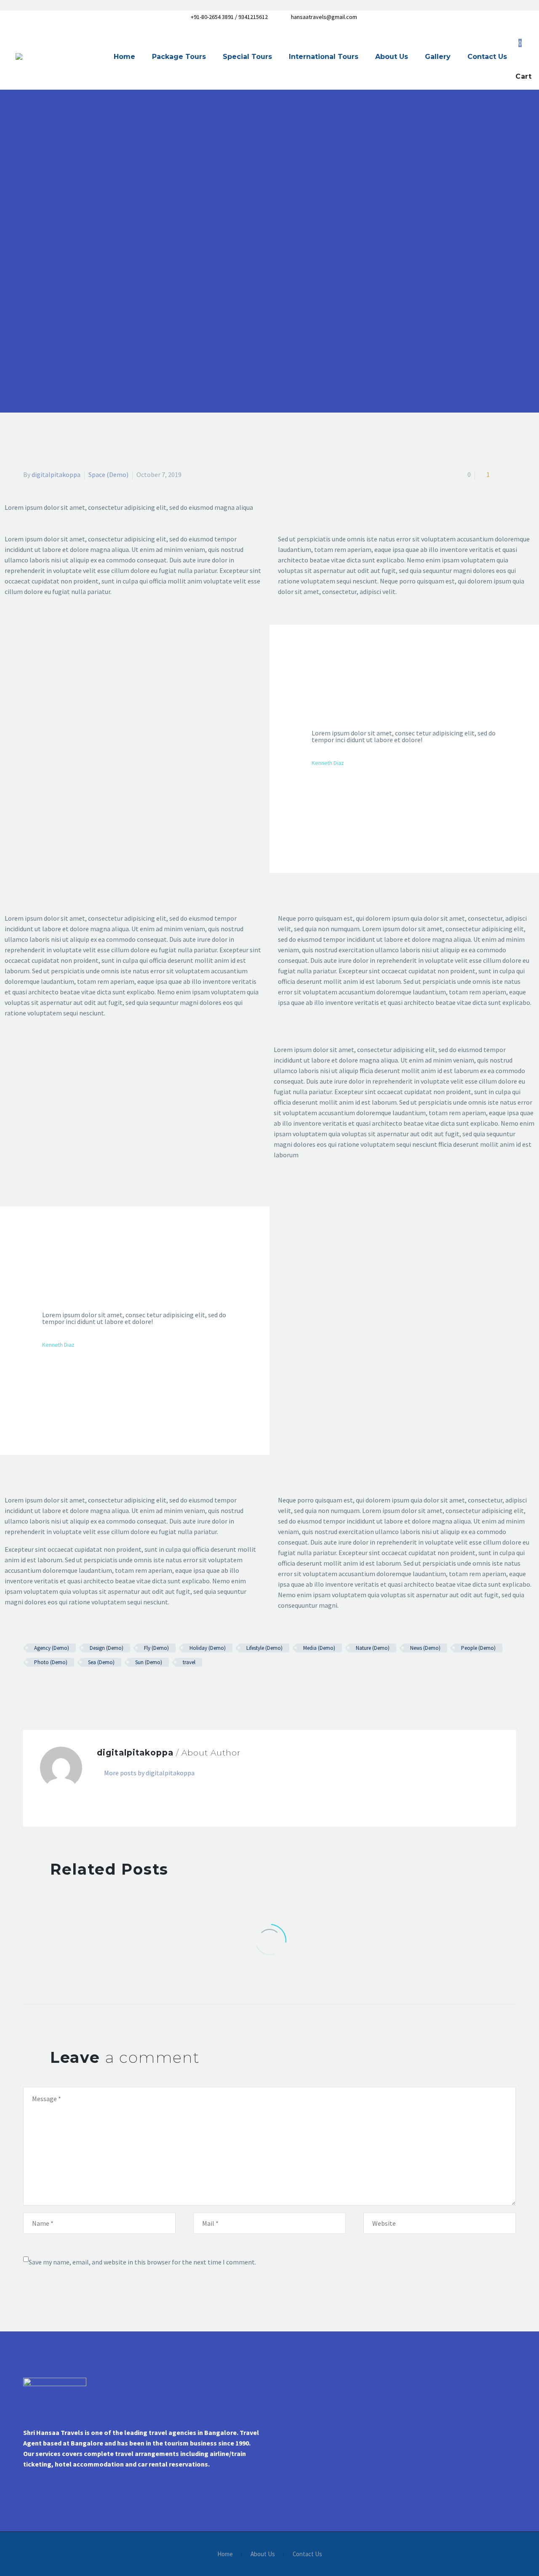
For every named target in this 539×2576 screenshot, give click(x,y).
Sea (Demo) (101, 1662)
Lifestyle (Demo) (264, 1648)
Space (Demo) (108, 474)
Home (124, 57)
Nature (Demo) (373, 1648)
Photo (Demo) (51, 1662)
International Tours (324, 57)
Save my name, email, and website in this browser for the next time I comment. (142, 2262)
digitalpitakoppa (56, 474)
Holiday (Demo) (208, 1648)
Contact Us (487, 57)
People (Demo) (478, 1648)
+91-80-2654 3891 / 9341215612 (229, 17)
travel (189, 1662)
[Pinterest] (53, 1687)
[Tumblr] (65, 1687)
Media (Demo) (319, 1648)
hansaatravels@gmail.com (324, 17)
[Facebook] (29, 1687)
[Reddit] (90, 1687)
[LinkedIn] (77, 1687)
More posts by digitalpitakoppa (149, 1773)
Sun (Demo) (149, 1662)
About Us (392, 57)
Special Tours (247, 57)
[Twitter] (41, 1687)
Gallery (438, 57)
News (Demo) (425, 1648)
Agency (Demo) (52, 1648)
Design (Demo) (107, 1648)
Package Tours (179, 57)
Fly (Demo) (156, 1648)
